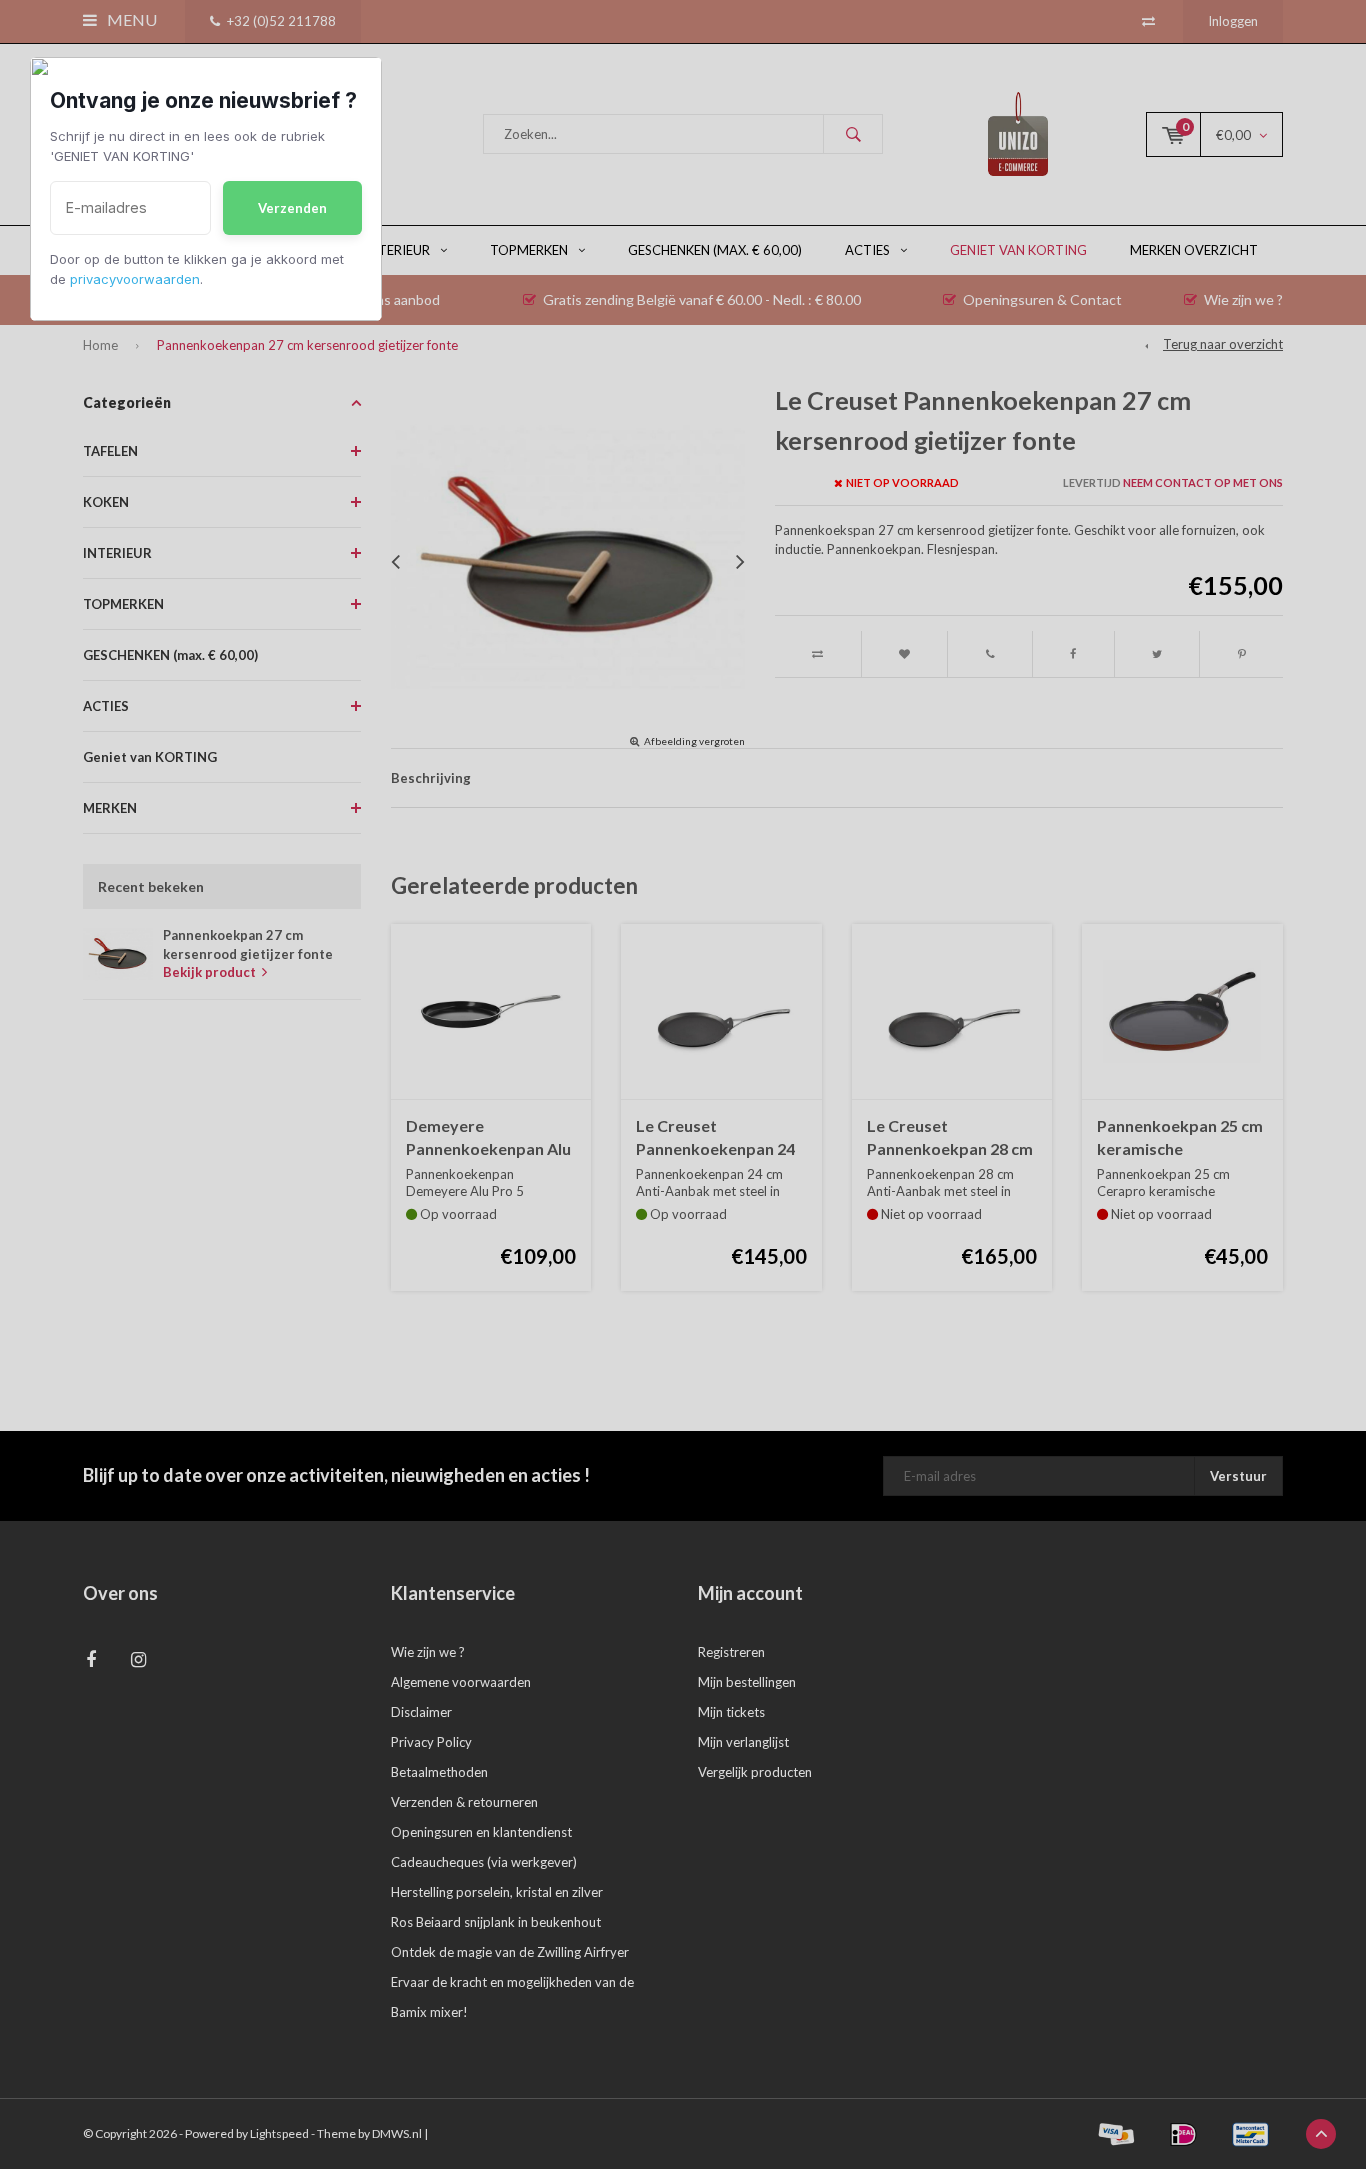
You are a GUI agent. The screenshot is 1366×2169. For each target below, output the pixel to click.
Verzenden (292, 208)
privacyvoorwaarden (135, 279)
